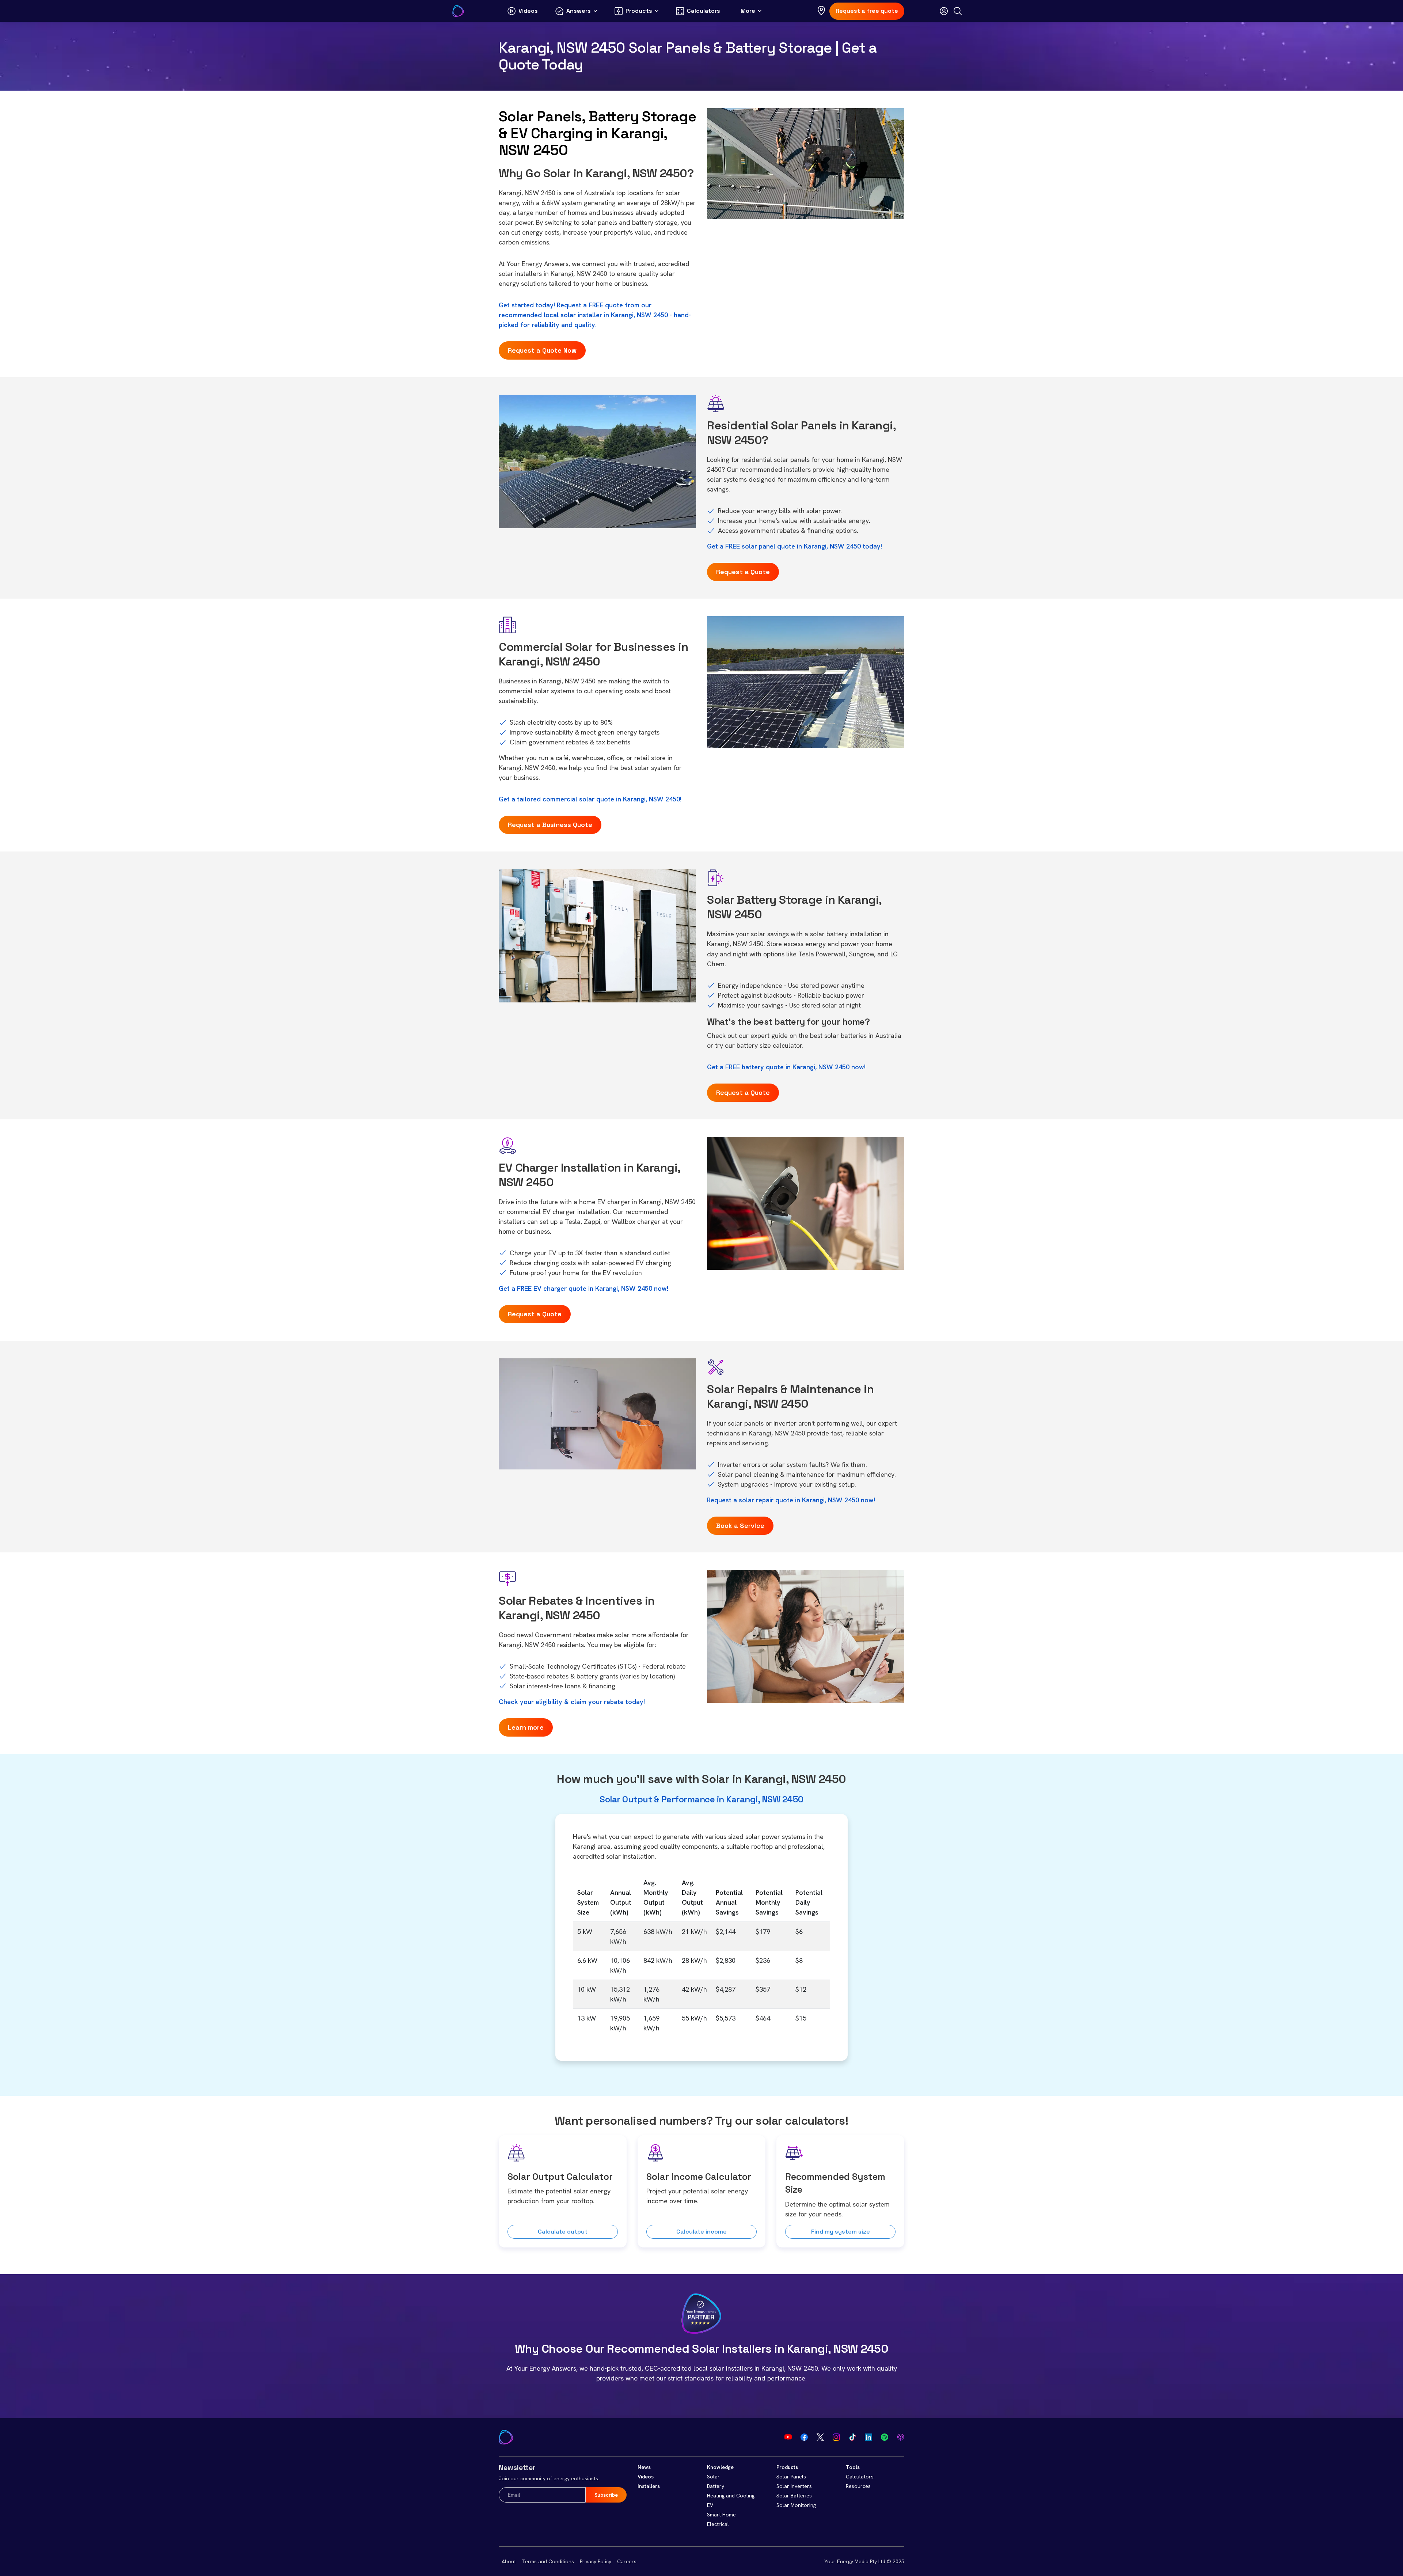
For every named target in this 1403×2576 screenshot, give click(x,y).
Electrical (718, 2524)
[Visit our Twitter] (820, 2437)
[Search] (958, 11)
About (509, 2561)
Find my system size (841, 2232)
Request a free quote (867, 11)
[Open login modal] (944, 11)
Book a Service (740, 1526)
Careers (627, 2561)
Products (787, 2467)
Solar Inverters (794, 2486)
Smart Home (721, 2515)
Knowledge (720, 2467)
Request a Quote (743, 572)
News (644, 2467)
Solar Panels (791, 2477)
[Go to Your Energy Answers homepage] (458, 11)
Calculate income (701, 2232)
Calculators (860, 2477)
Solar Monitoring (796, 2505)
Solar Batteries (794, 2496)
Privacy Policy (596, 2561)
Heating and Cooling (731, 2496)
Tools (853, 2467)
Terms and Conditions (548, 2561)
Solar (713, 2477)
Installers (649, 2486)
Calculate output (563, 2232)
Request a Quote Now (542, 350)
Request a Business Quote (550, 825)
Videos (646, 2477)
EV (710, 2505)
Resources (858, 2486)
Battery (716, 2486)
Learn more (526, 1727)
